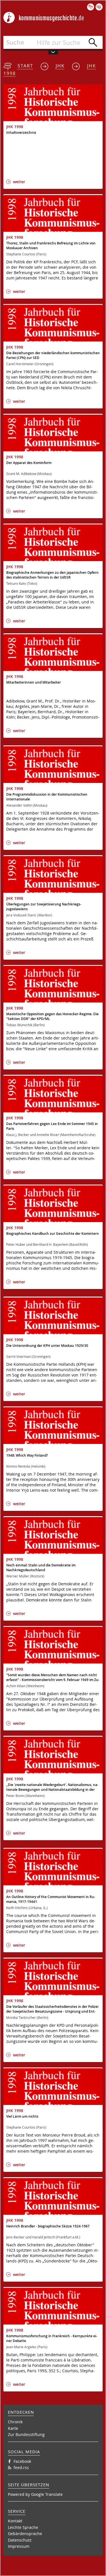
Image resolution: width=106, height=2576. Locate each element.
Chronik (15, 2422)
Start (25, 66)
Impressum (19, 2546)
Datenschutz (20, 2540)
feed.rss (21, 2467)
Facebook (22, 2461)
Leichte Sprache (23, 2527)
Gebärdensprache (25, 2534)
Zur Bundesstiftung (26, 2434)
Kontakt (15, 2521)
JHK (60, 66)
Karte (13, 2428)
